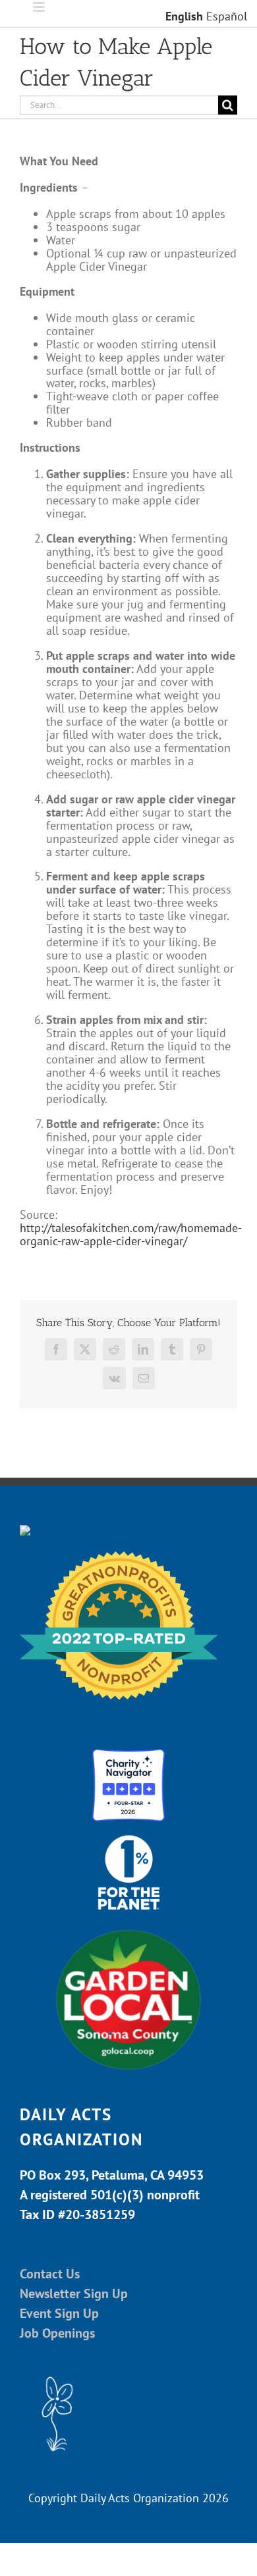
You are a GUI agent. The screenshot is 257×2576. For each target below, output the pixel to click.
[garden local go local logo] (128, 1929)
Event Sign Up (59, 2313)
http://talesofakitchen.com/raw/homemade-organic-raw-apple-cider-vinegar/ (131, 1234)
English (184, 16)
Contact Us (50, 2274)
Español (227, 16)
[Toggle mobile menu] (40, 7)
